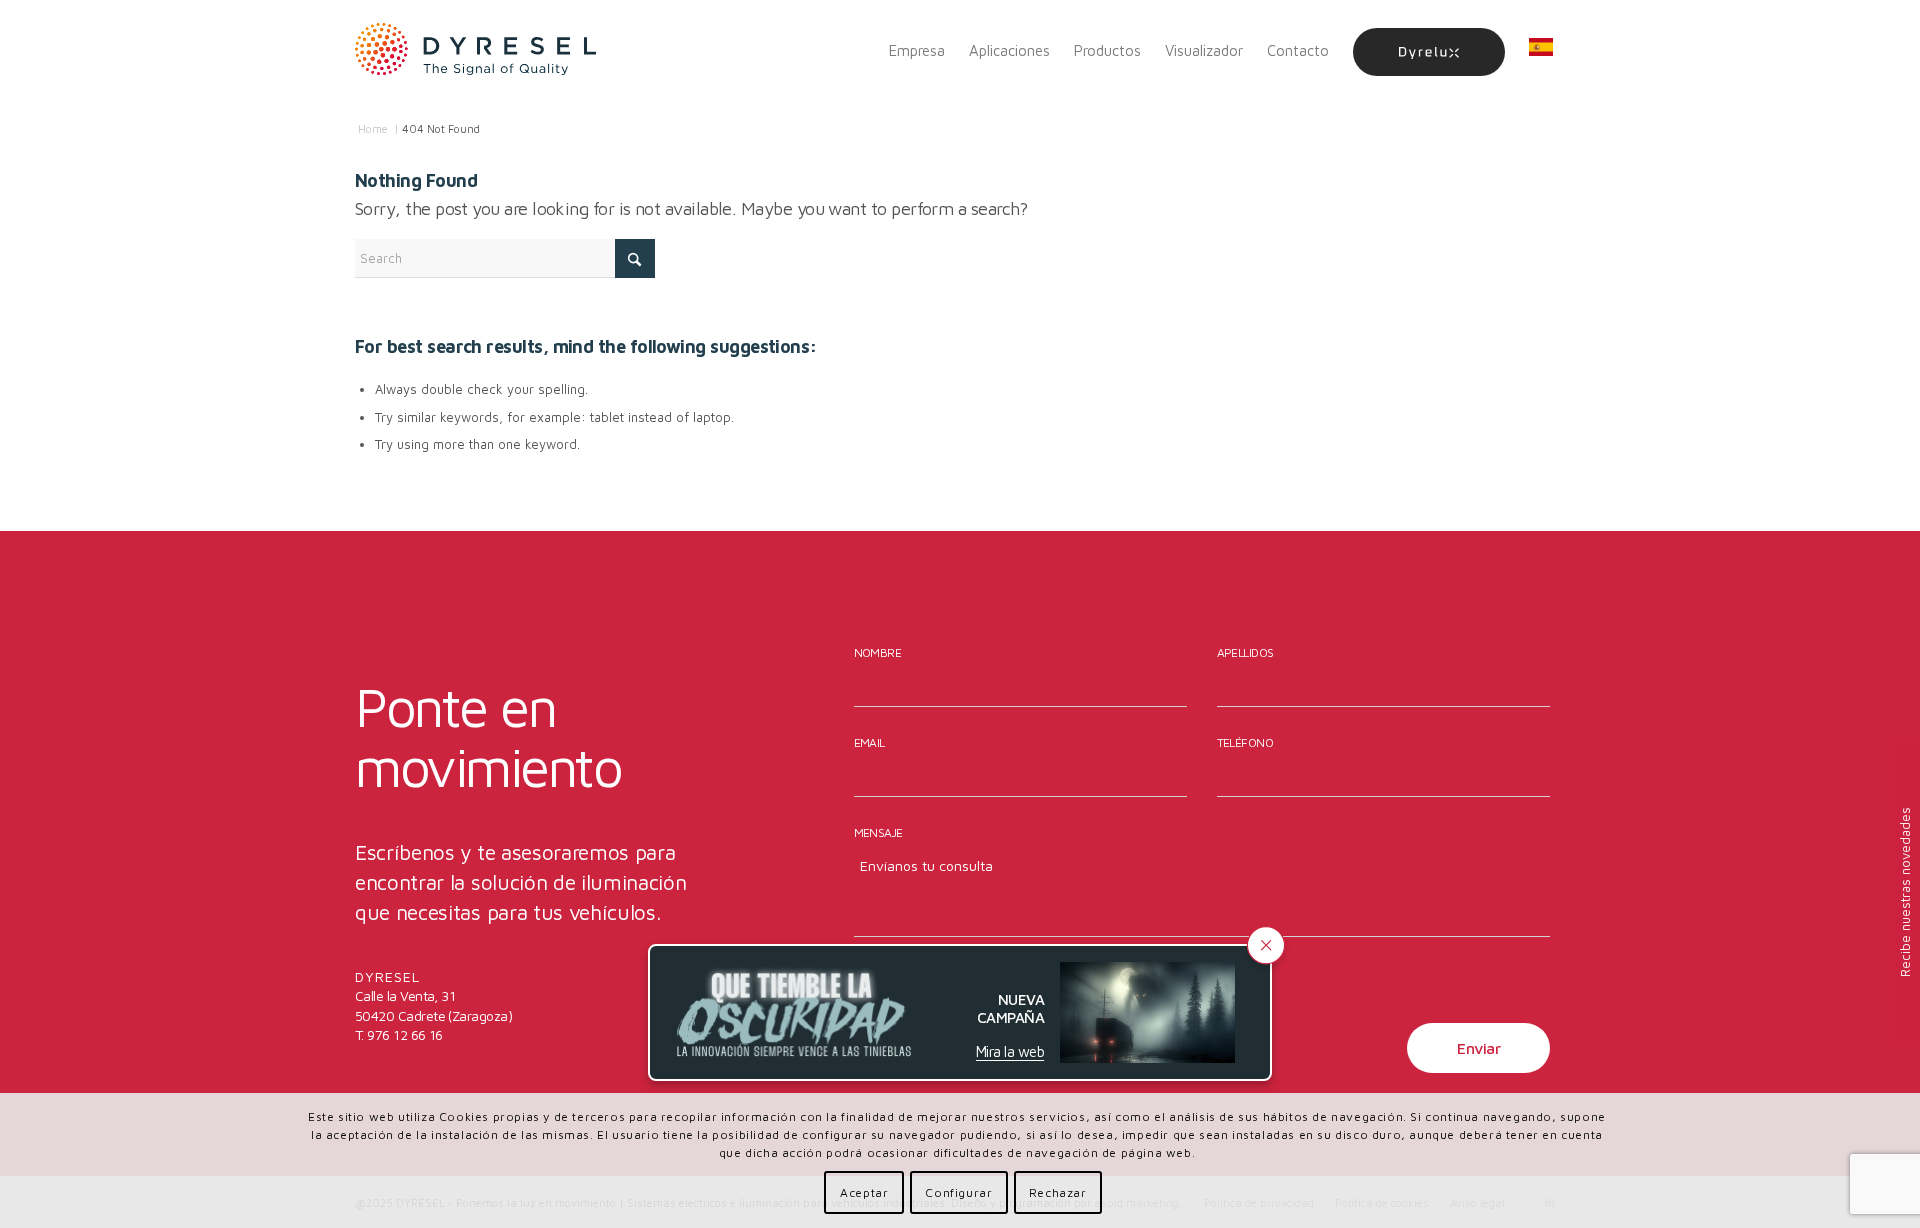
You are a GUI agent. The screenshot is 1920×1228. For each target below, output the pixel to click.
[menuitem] (917, 51)
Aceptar (864, 1192)
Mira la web (1010, 1050)
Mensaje (878, 832)
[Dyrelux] (1429, 51)
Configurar (958, 1192)
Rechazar (1058, 1192)
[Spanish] (1541, 51)
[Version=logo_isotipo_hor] (476, 51)
